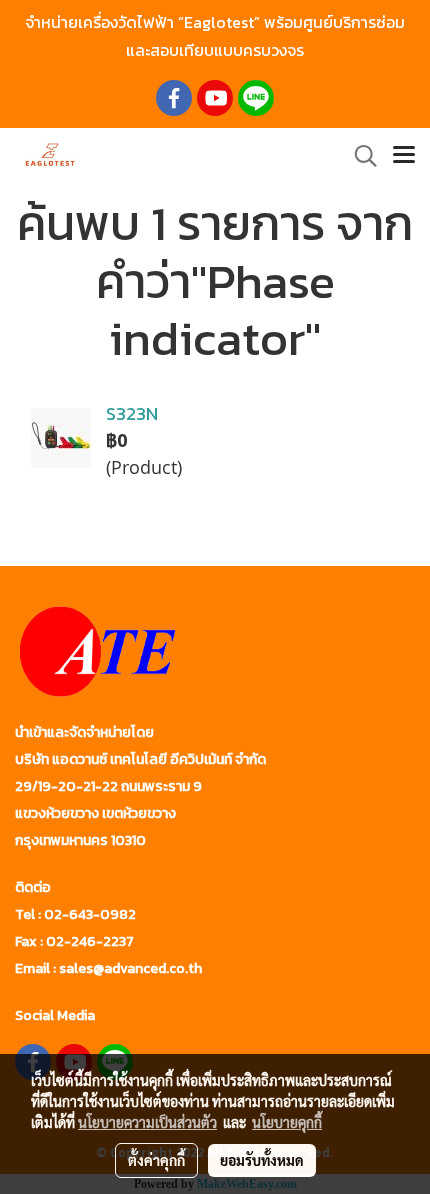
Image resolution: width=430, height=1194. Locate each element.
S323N (132, 413)
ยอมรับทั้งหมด (262, 1160)
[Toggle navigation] (404, 156)
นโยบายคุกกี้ (287, 1122)
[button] (359, 156)
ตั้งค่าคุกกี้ (156, 1160)
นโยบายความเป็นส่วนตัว (147, 1122)
